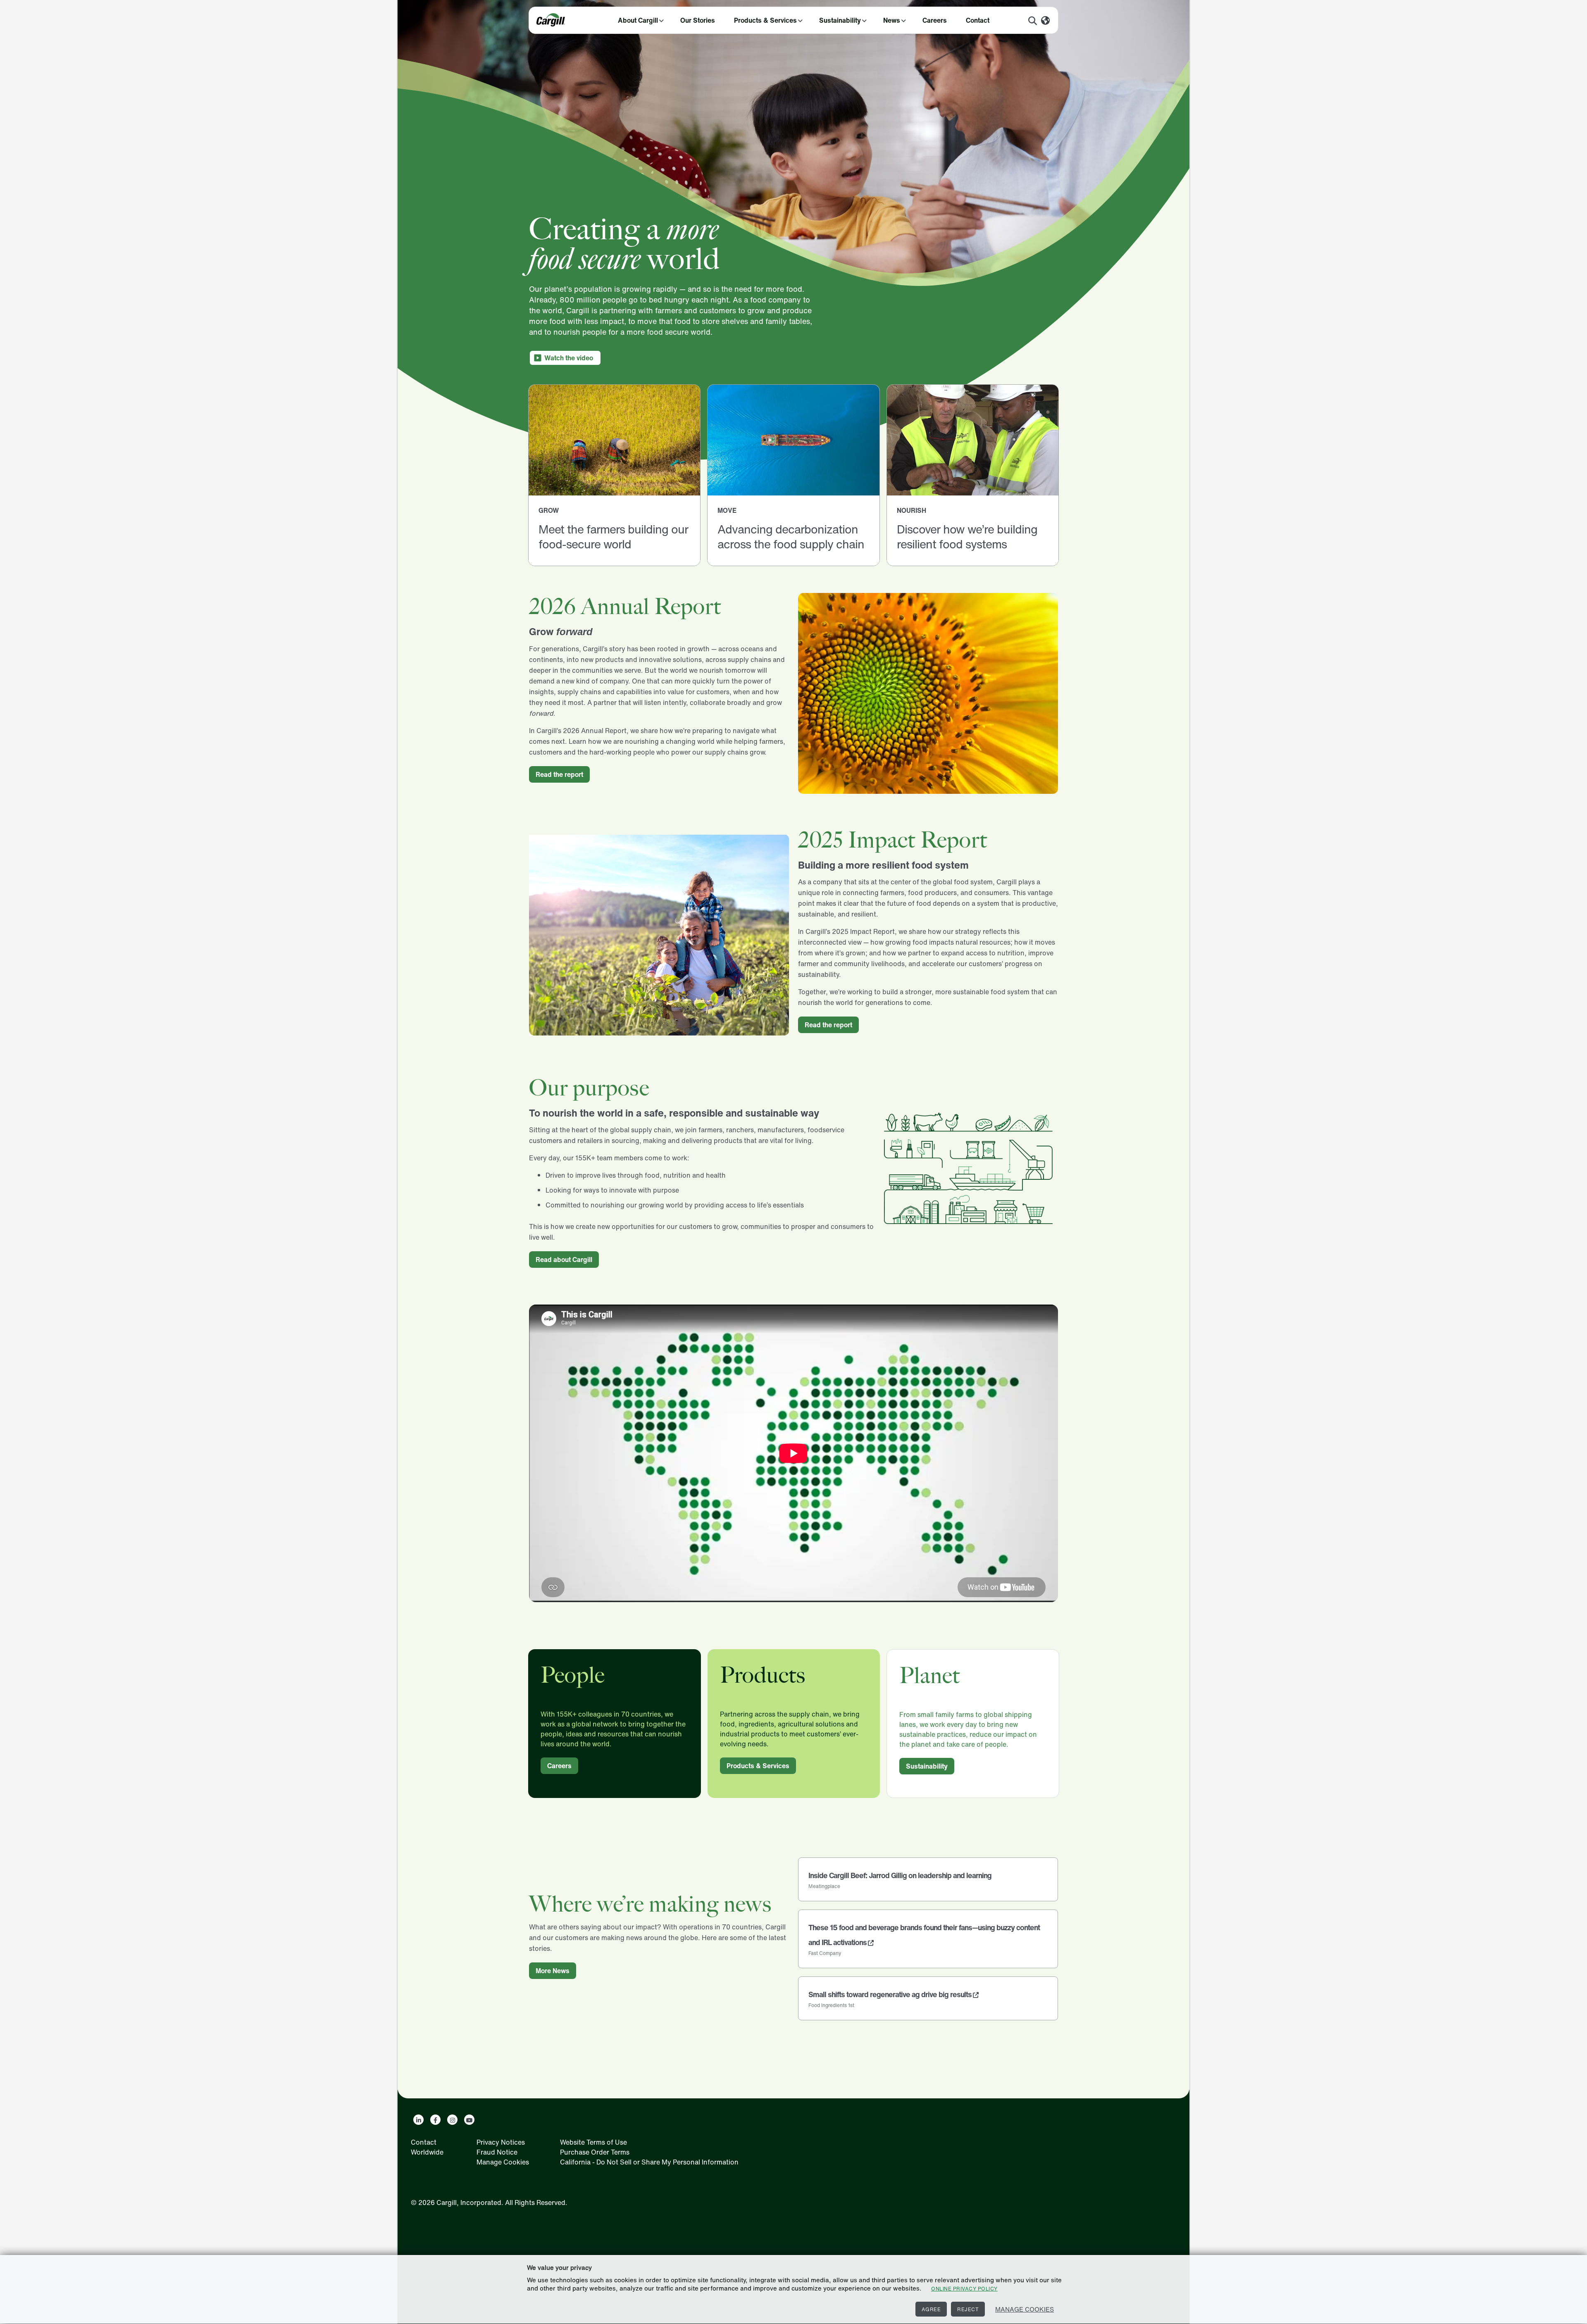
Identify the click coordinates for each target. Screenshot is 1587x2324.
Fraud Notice (497, 2152)
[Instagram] (452, 2120)
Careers (935, 20)
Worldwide (427, 2152)
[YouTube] (469, 2120)
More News (553, 1971)
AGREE (931, 2309)
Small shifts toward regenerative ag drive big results (890, 1994)
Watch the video (569, 358)
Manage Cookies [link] (503, 2162)
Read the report (559, 774)
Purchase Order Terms (595, 2152)
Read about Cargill (564, 1260)
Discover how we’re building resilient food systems (967, 537)
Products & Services (765, 20)
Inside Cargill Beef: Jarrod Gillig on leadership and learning (900, 1875)
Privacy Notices (501, 2142)
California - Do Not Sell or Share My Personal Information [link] (649, 2162)
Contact (978, 20)
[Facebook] (435, 2120)
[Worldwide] (1045, 21)
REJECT (968, 2309)
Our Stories (698, 20)
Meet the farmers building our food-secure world (613, 537)
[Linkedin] (418, 2120)
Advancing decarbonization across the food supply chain (791, 537)
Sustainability (840, 20)
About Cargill (638, 20)
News (892, 20)
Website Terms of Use (593, 2142)
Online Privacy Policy (964, 2289)
